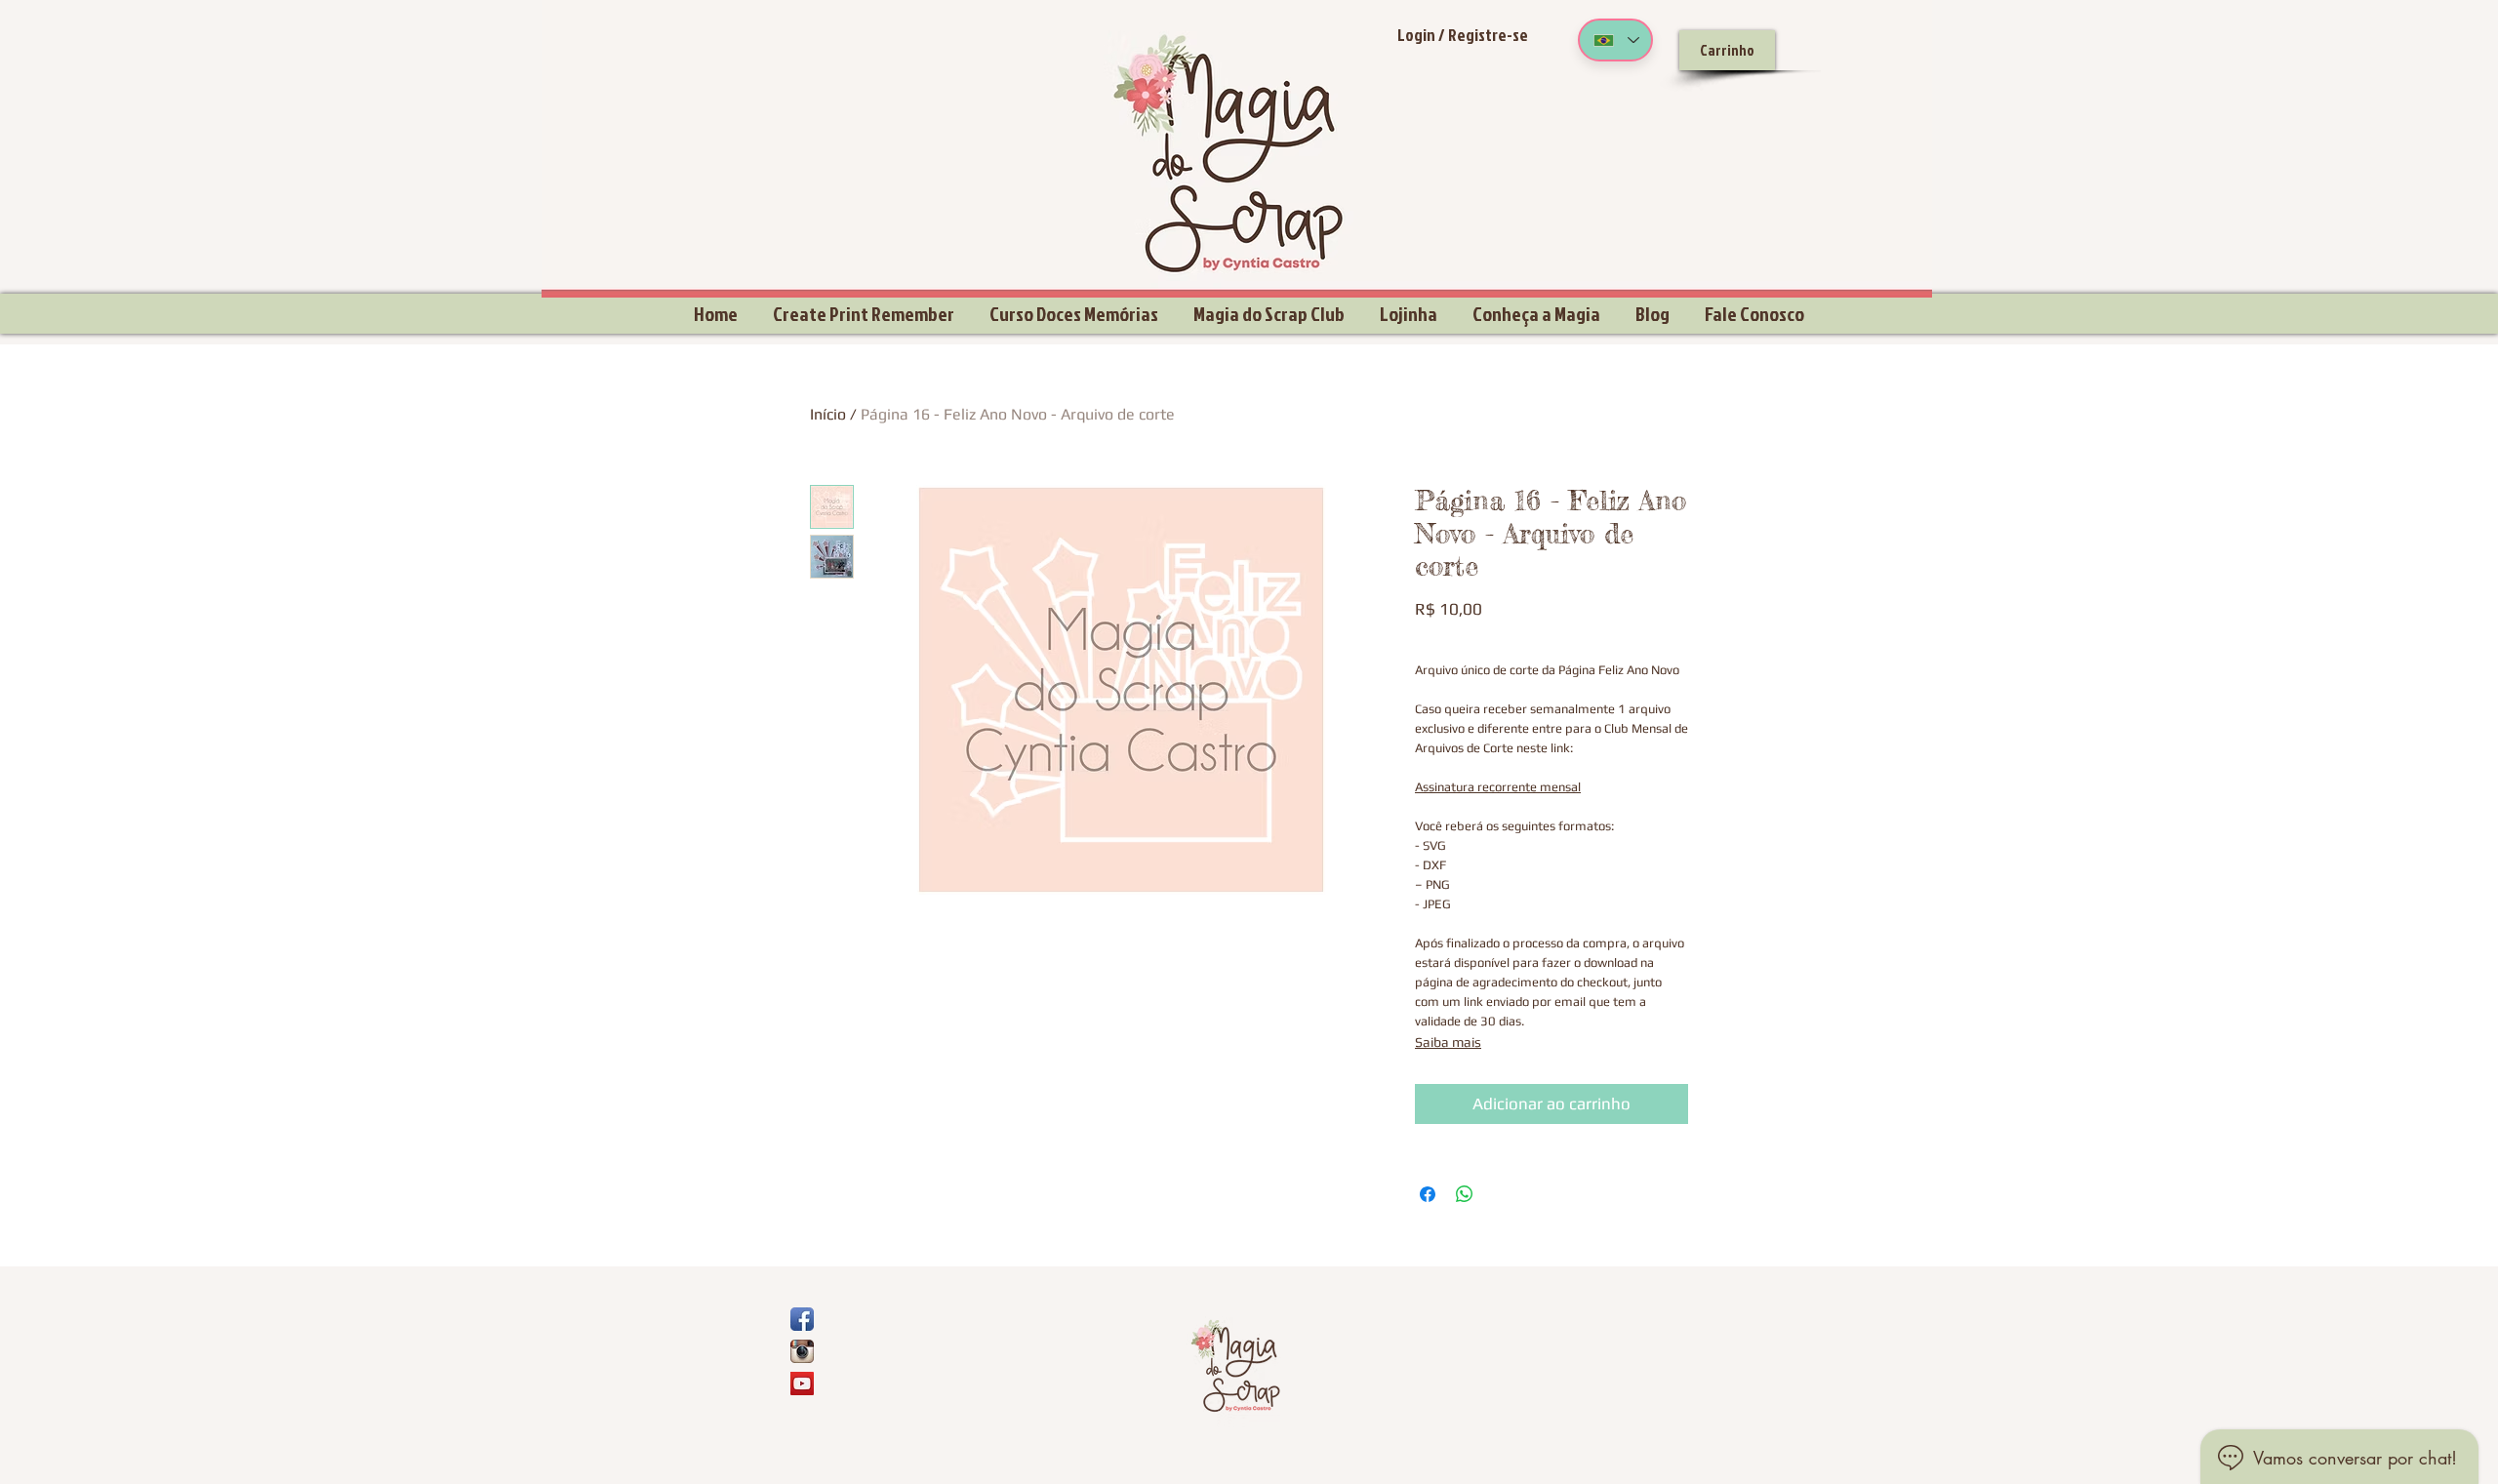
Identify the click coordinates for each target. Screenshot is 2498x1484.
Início (828, 414)
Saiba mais (1448, 1042)
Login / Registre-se (1463, 35)
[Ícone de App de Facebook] (802, 1319)
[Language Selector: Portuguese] (1615, 40)
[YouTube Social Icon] (802, 1384)
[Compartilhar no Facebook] (1428, 1194)
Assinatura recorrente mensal (1498, 787)
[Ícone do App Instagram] (802, 1351)
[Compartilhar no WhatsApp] (1465, 1194)
